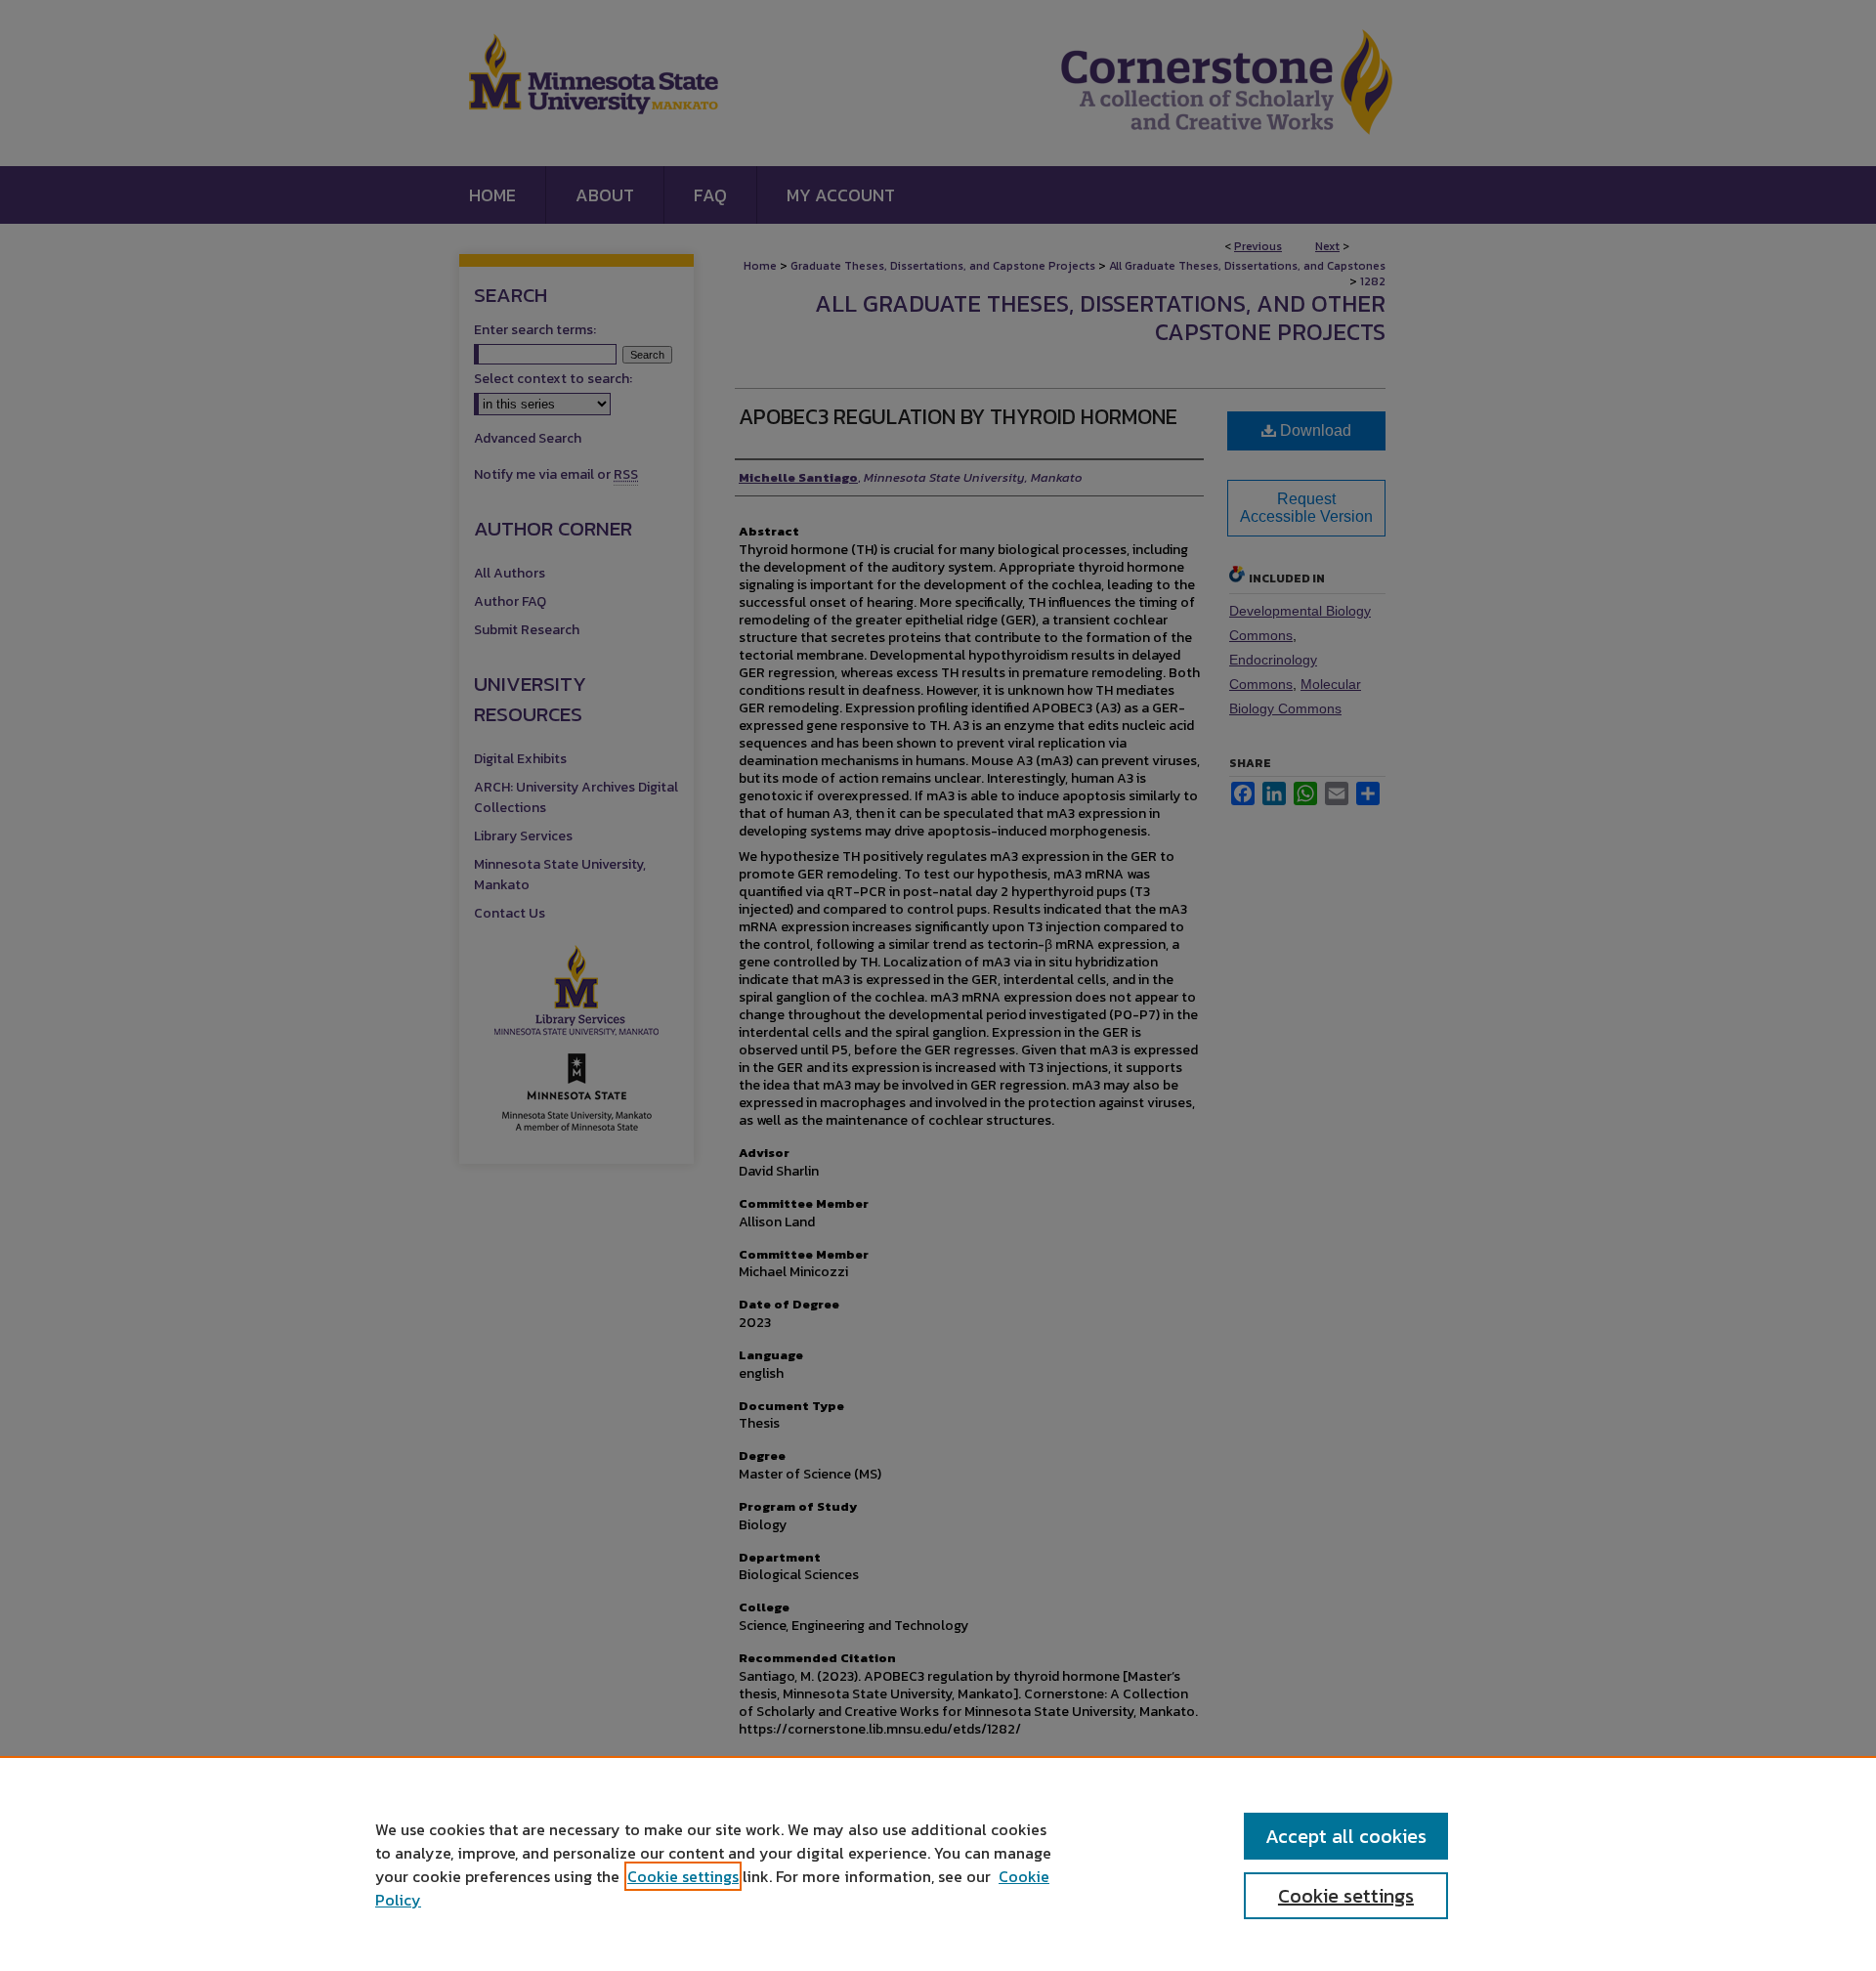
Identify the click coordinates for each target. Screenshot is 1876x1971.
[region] (938, 1864)
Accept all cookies (1346, 1836)
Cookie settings (683, 1876)
